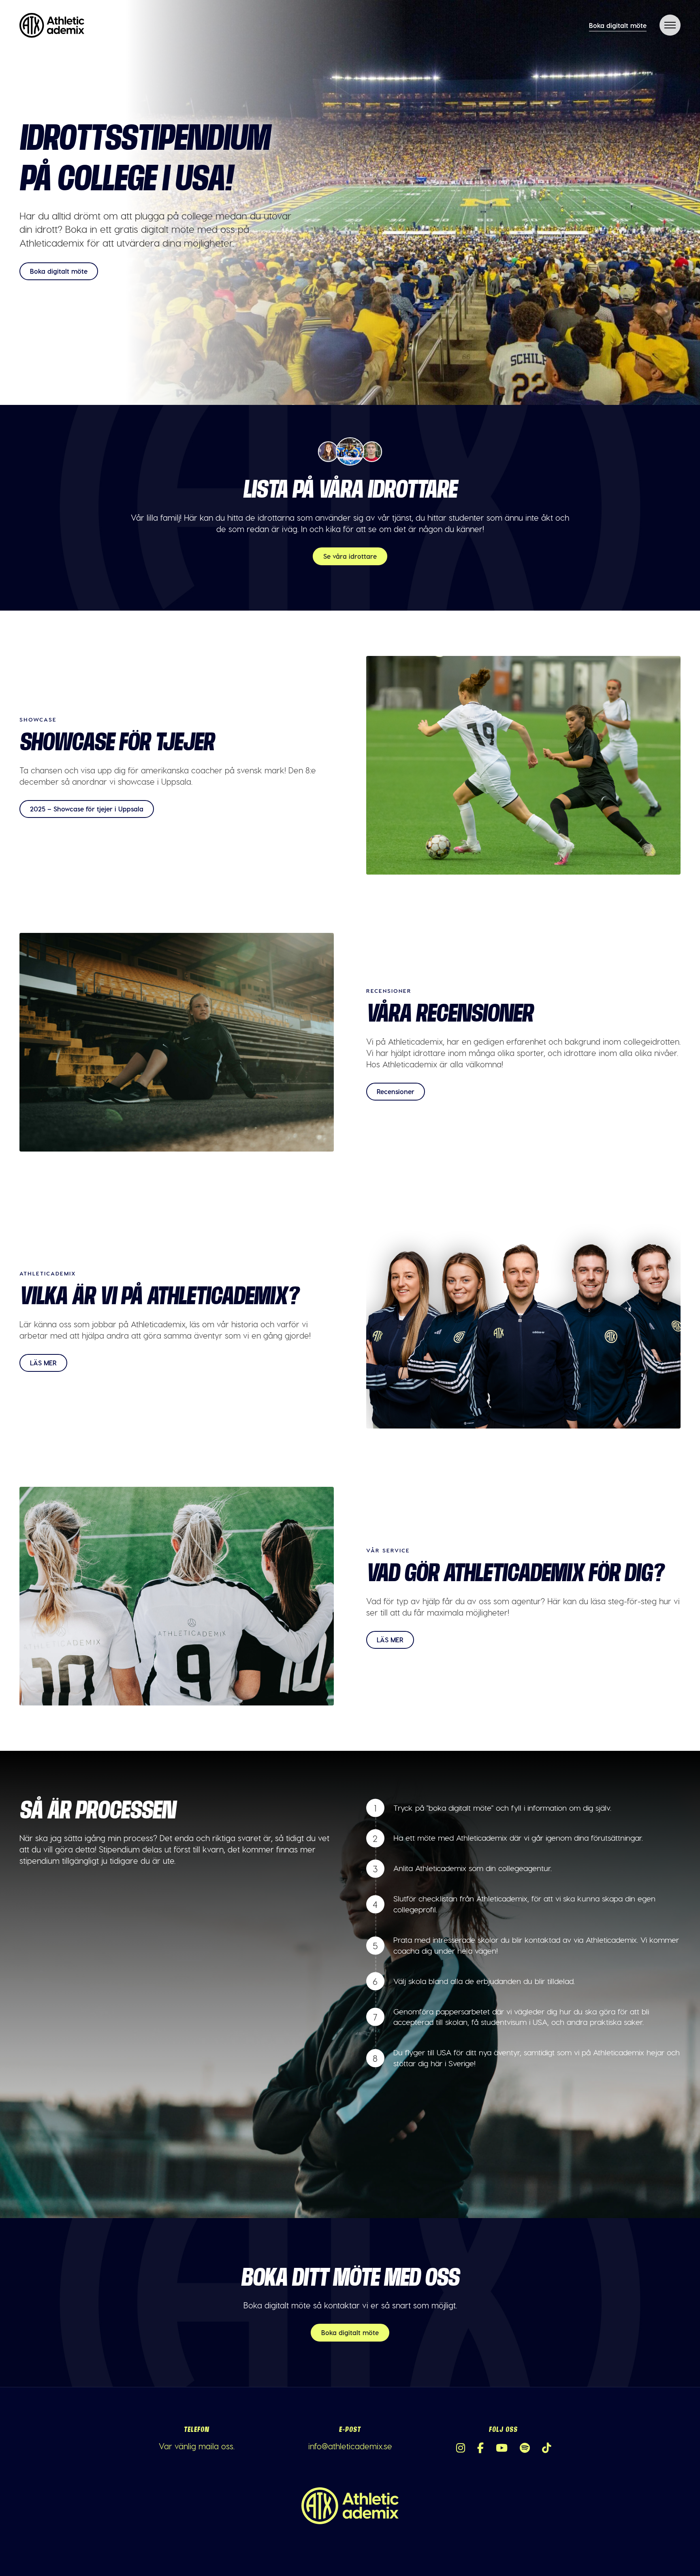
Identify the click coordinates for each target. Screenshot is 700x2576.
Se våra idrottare (350, 556)
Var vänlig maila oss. (197, 2446)
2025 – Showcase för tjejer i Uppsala (87, 809)
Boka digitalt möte (618, 25)
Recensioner (396, 1091)
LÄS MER (43, 1363)
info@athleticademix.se (350, 2446)
